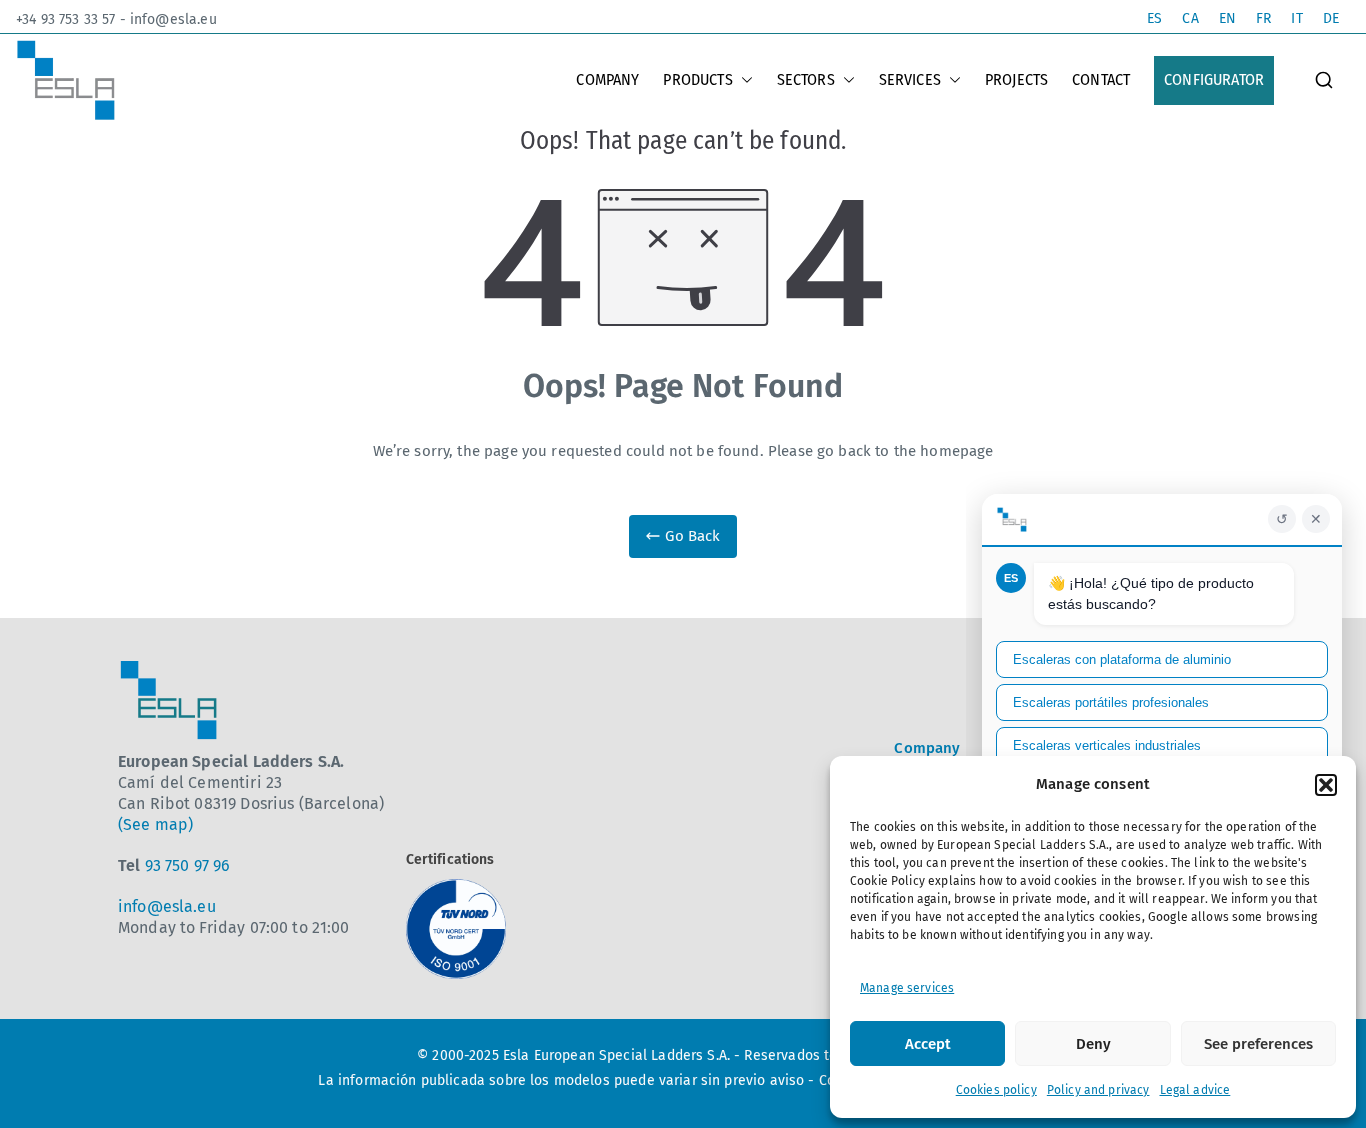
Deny (1093, 1044)
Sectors (806, 79)
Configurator (1214, 79)
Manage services (907, 988)
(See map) (155, 824)
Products (697, 79)
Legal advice (1195, 1090)
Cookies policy (996, 1090)
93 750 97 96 (188, 865)
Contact (1101, 79)
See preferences (1258, 1044)
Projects (1016, 79)
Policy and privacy (1098, 1090)
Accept (928, 1044)
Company (607, 79)
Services (910, 79)
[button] (1326, 785)
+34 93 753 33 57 (65, 19)
